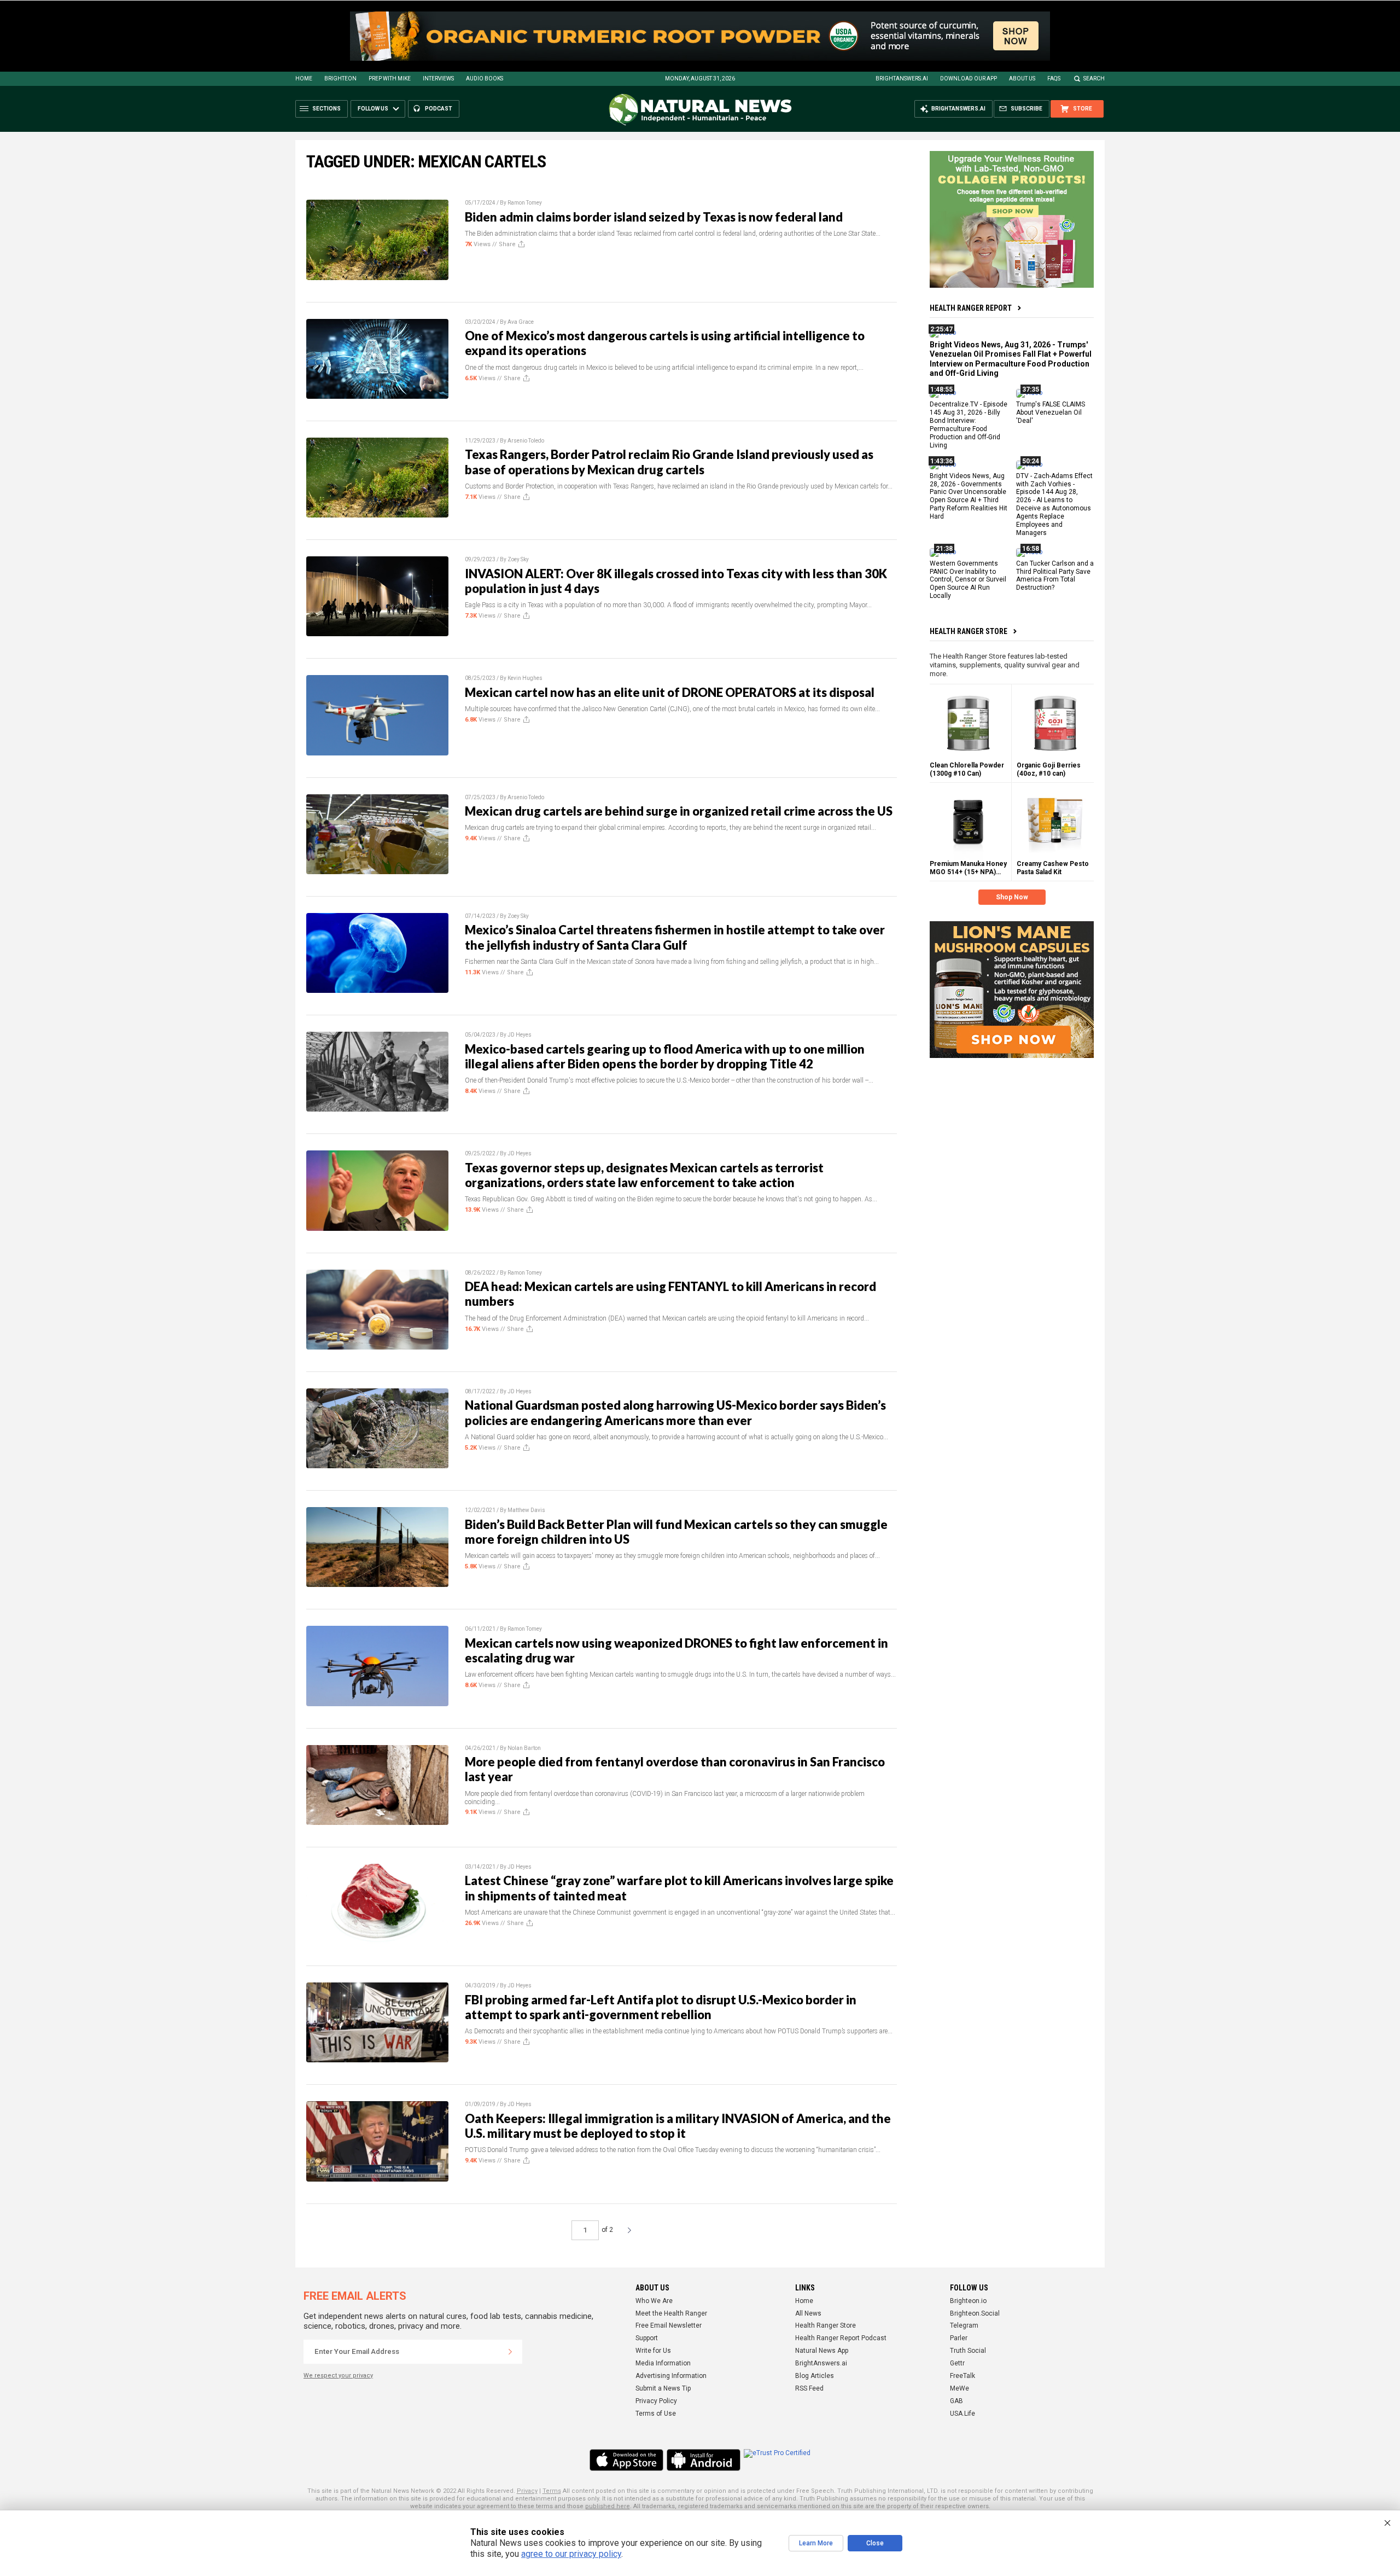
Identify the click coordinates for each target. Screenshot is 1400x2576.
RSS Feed (809, 2388)
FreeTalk (962, 2376)
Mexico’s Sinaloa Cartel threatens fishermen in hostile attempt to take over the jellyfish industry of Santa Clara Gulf (675, 937)
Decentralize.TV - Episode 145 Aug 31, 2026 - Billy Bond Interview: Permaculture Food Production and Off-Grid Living (969, 425)
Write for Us (653, 2351)
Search (1094, 78)
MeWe (959, 2388)
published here (608, 2506)
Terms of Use (656, 2414)
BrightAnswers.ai (902, 78)
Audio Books (485, 78)
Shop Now (1012, 897)
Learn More (816, 2543)
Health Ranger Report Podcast (841, 2338)
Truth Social (968, 2351)
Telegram (964, 2325)
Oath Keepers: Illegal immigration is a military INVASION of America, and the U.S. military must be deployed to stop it (678, 2126)
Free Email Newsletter (669, 2325)
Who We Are (654, 2301)
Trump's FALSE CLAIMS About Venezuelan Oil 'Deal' (1051, 412)
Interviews (438, 78)
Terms (552, 2491)
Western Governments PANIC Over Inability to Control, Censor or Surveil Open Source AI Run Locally (968, 579)
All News (808, 2313)
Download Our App (969, 78)
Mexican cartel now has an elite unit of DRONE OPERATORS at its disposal (670, 692)
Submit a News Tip (663, 2388)
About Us (1022, 78)
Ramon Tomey (525, 203)
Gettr (957, 2363)
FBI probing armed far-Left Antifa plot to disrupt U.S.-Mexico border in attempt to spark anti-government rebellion (661, 2007)
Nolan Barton (524, 1748)
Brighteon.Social (975, 2313)
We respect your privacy (338, 2376)
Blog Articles (815, 2376)
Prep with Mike (390, 78)
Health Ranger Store (969, 631)
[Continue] (510, 2352)
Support (647, 2338)
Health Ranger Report (971, 308)
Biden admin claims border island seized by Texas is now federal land (654, 217)
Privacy (527, 2491)
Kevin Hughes (525, 678)
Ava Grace (521, 322)
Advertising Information (671, 2376)
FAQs (1054, 78)
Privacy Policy (656, 2401)
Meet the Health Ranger (671, 2313)
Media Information (663, 2363)
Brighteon (340, 78)
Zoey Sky (518, 559)
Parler (959, 2338)
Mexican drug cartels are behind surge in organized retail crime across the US (679, 811)
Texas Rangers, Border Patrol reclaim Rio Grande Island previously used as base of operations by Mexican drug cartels (669, 462)
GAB (956, 2401)
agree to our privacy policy (571, 2554)
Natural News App (822, 2351)
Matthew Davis (526, 1510)
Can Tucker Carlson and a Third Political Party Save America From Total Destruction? (1055, 575)
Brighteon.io (968, 2301)
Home (304, 78)
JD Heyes (520, 1035)
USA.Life (962, 2414)
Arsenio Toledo (526, 441)
